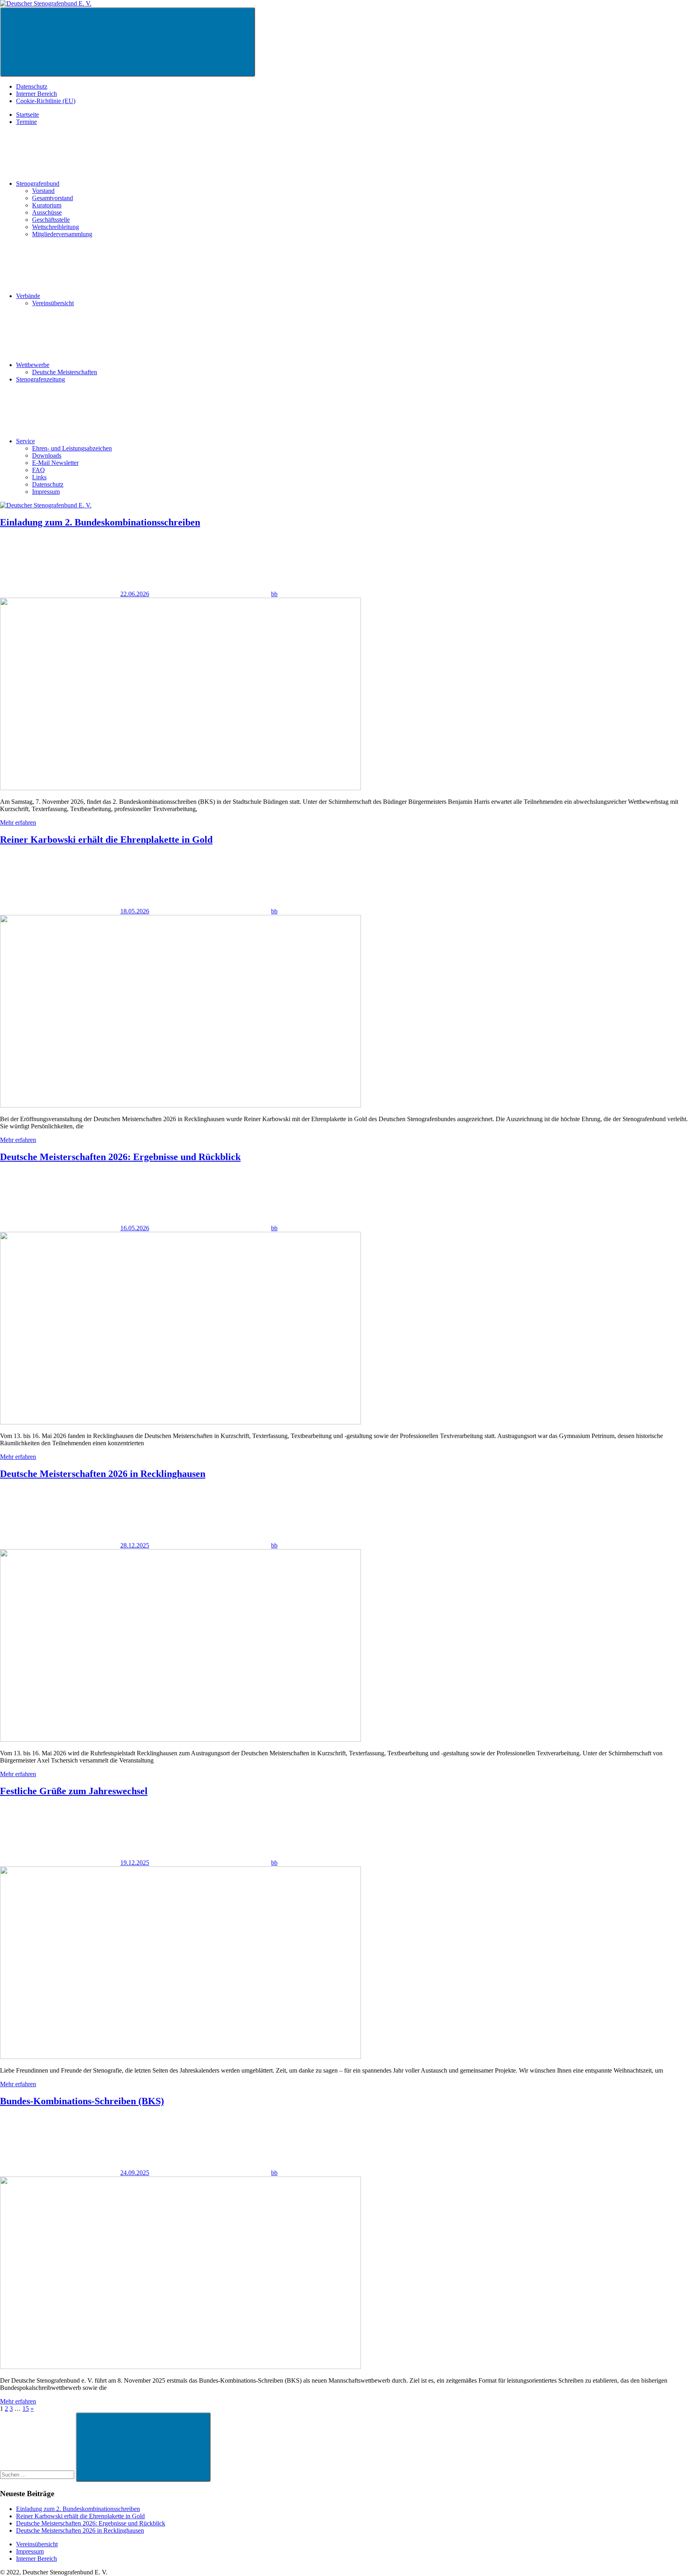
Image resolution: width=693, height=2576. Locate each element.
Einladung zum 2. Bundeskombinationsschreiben (100, 522)
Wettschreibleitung (56, 227)
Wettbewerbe (33, 365)
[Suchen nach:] (38, 2474)
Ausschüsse (47, 212)
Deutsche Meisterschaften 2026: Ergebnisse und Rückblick (120, 1157)
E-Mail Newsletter (55, 463)
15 (26, 2409)
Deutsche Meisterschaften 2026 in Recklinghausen (103, 1474)
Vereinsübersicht (53, 303)
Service (25, 441)
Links (39, 477)
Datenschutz (32, 86)
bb (274, 594)
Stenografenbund (38, 184)
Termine (26, 122)
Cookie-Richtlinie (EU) (46, 101)
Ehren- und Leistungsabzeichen (72, 448)
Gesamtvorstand (53, 198)
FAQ (38, 470)
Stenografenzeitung (41, 379)
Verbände (28, 296)
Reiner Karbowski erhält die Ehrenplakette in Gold (106, 840)
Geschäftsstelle (51, 220)
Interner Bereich (36, 94)
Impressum (46, 492)
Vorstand (43, 191)
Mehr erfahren (18, 822)
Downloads (47, 455)
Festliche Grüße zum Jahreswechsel (74, 1791)
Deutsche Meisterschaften (65, 372)
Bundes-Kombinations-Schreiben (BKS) (82, 2101)
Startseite (27, 115)
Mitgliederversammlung (62, 234)
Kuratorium (47, 205)
